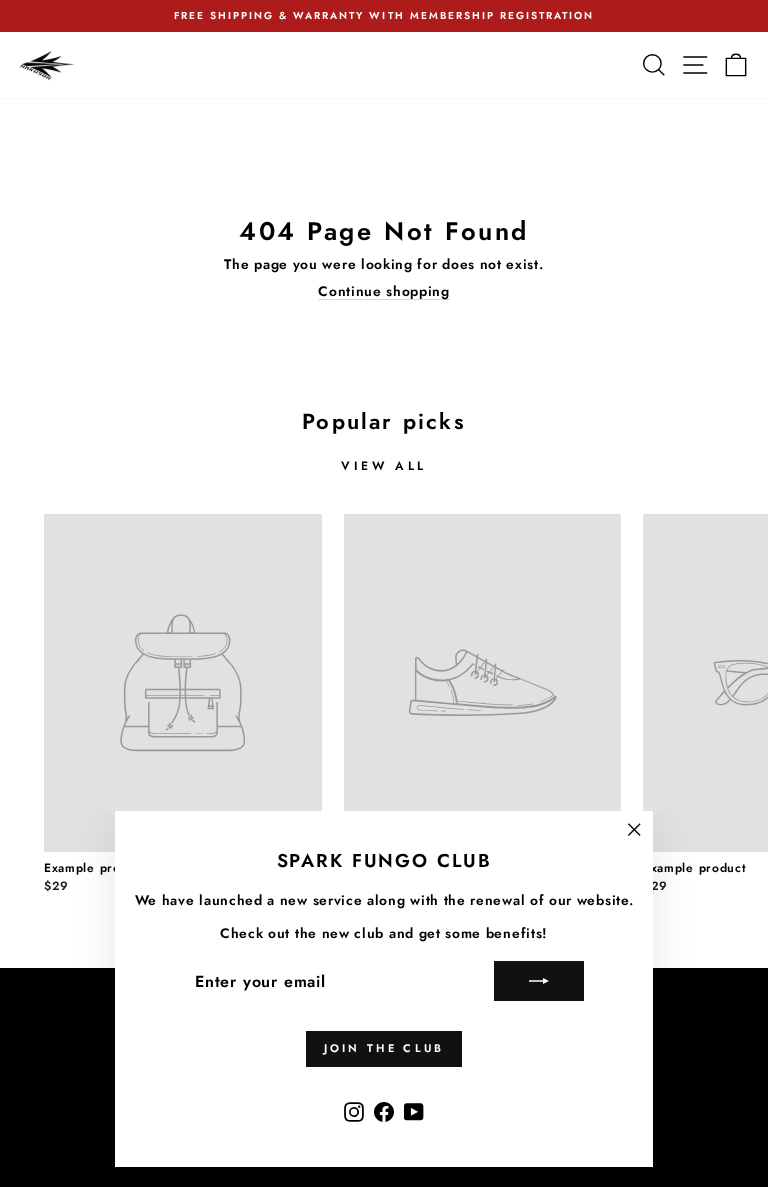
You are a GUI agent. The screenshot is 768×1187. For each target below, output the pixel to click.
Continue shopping (384, 292)
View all (384, 466)
